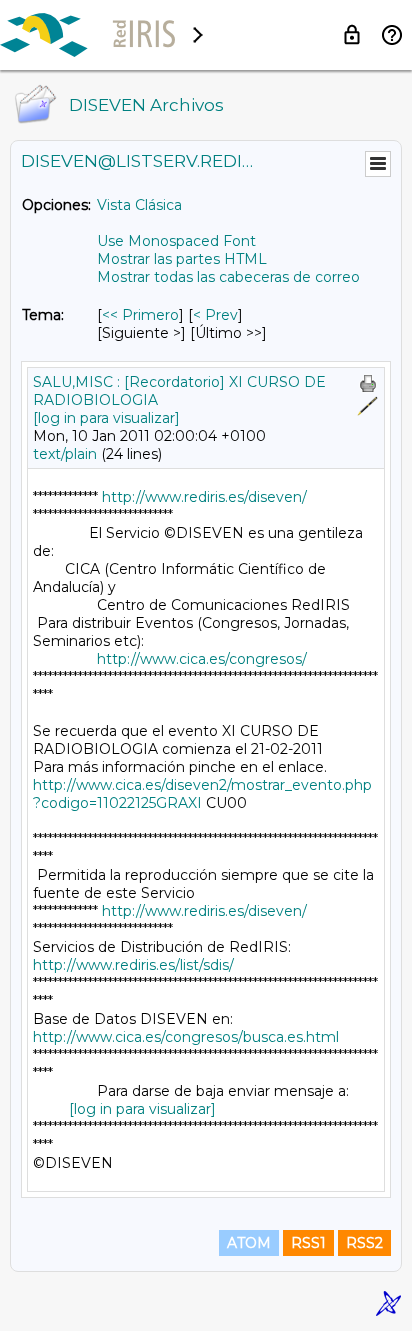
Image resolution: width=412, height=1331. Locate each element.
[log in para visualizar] (106, 418)
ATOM (249, 1243)
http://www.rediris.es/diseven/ (204, 497)
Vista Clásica (139, 205)
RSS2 (364, 1243)
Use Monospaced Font (176, 241)
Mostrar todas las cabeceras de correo (228, 277)
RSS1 (308, 1243)
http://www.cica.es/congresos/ (202, 659)
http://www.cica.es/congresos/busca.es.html (186, 1037)
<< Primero (140, 315)
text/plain (65, 454)
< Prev (215, 315)
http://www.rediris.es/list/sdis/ (133, 965)
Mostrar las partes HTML (182, 259)
